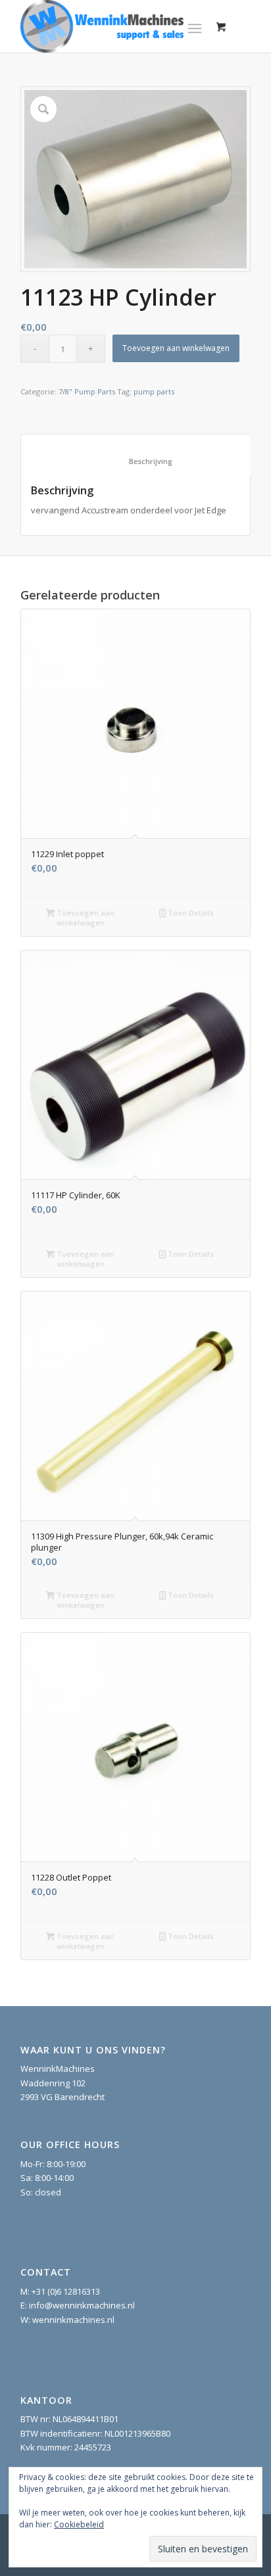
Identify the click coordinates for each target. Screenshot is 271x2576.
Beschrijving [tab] (137, 461)
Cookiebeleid (79, 2524)
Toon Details (190, 913)
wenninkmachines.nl (73, 2320)
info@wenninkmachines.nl (82, 2305)
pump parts (154, 391)
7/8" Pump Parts (87, 391)
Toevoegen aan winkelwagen (176, 348)
